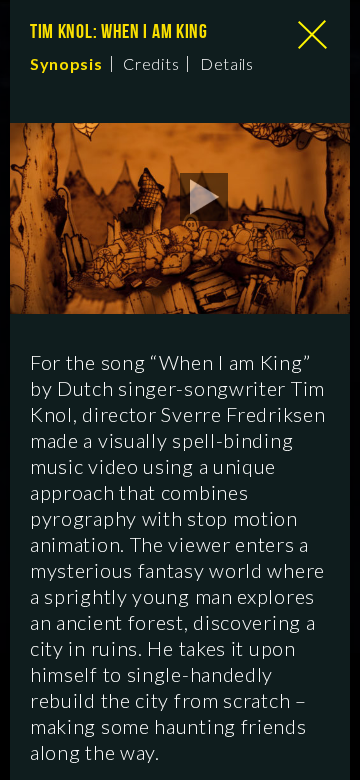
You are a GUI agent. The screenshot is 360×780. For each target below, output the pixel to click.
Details (227, 64)
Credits (151, 64)
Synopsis (66, 64)
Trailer (214, 197)
